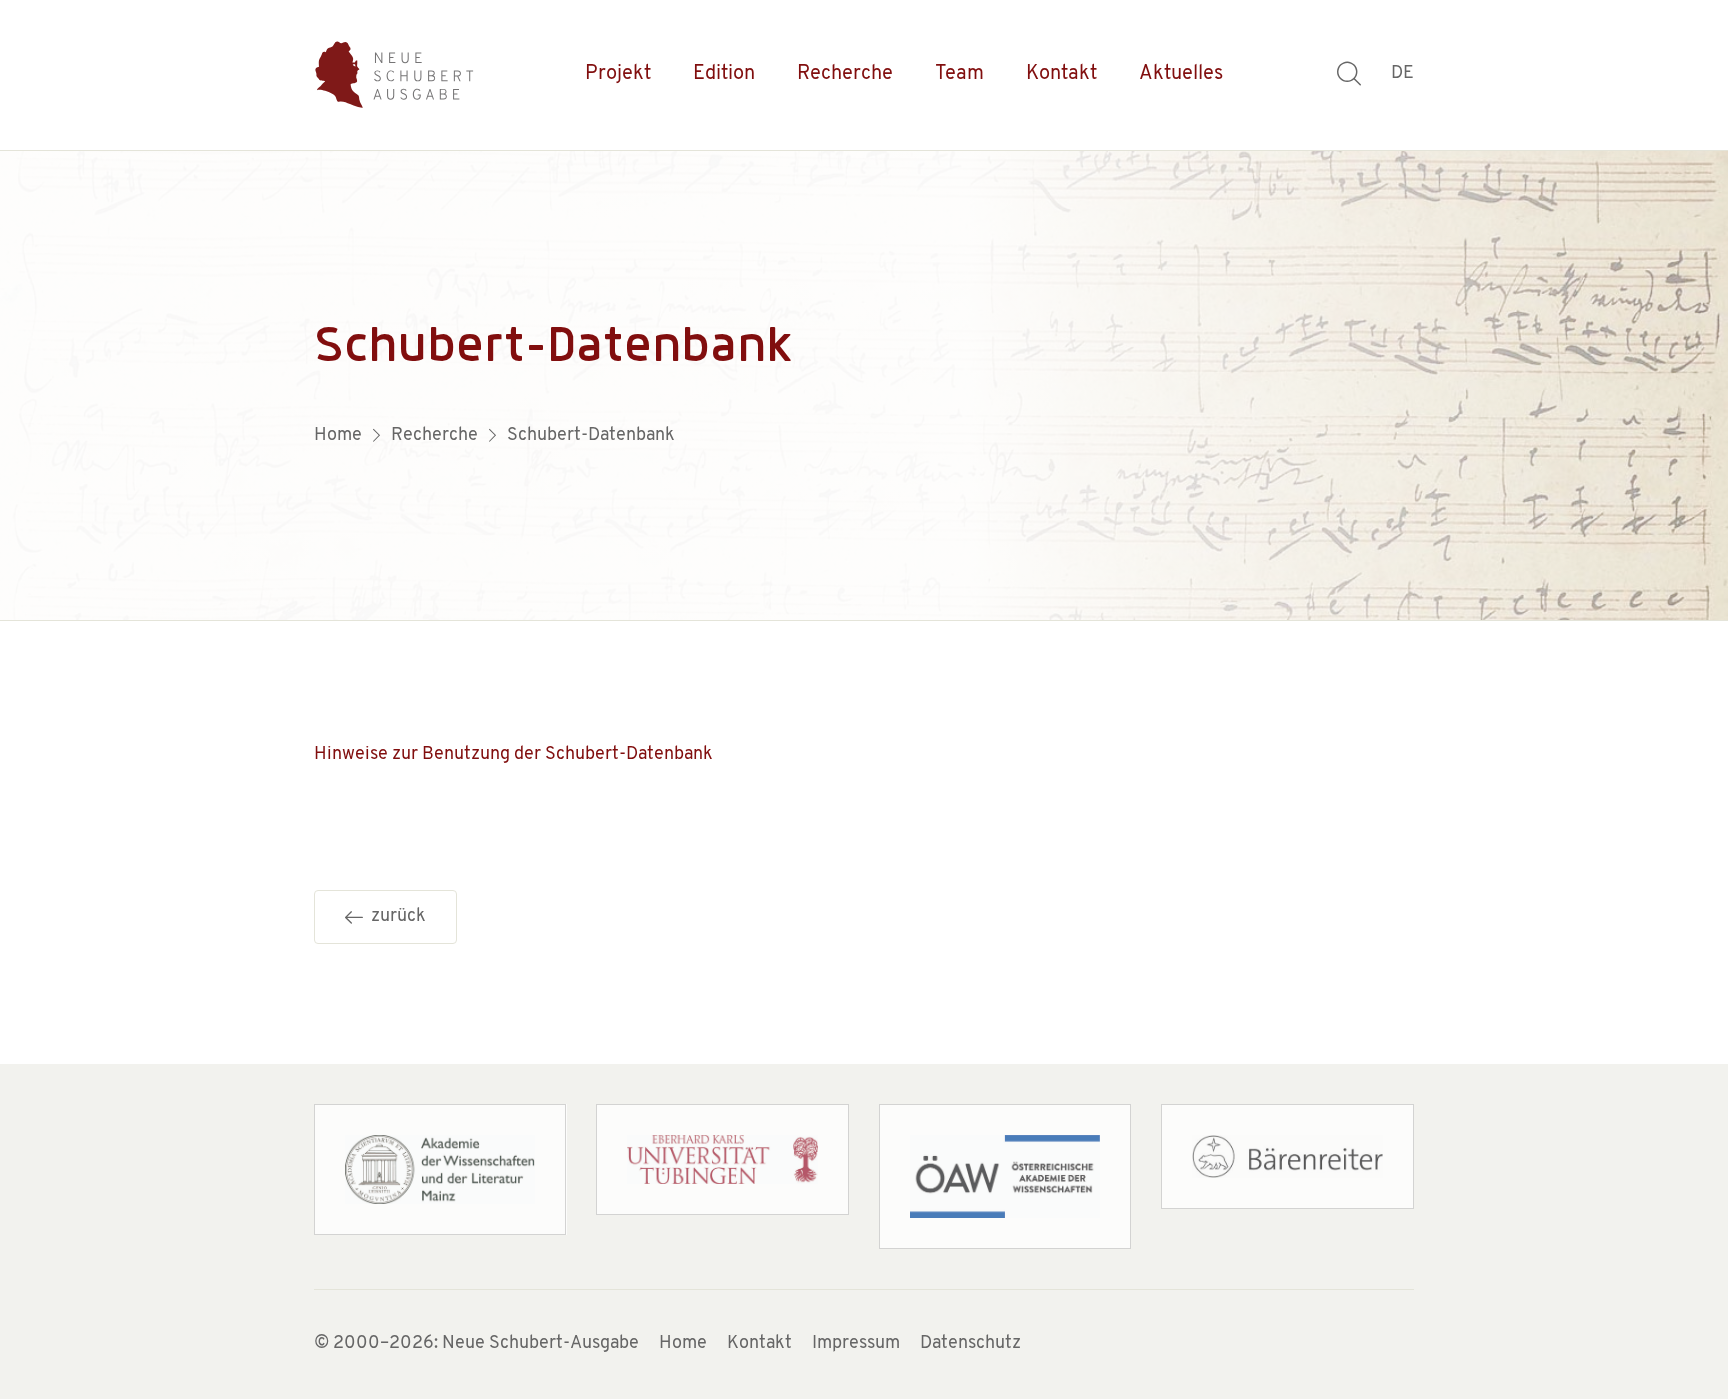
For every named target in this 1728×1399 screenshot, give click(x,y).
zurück (394, 917)
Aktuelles (1181, 74)
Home (683, 1344)
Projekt (618, 74)
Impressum (856, 1344)
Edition (724, 74)
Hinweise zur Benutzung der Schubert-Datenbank (513, 755)
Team (959, 74)
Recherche (845, 74)
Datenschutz (970, 1344)
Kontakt (1061, 74)
